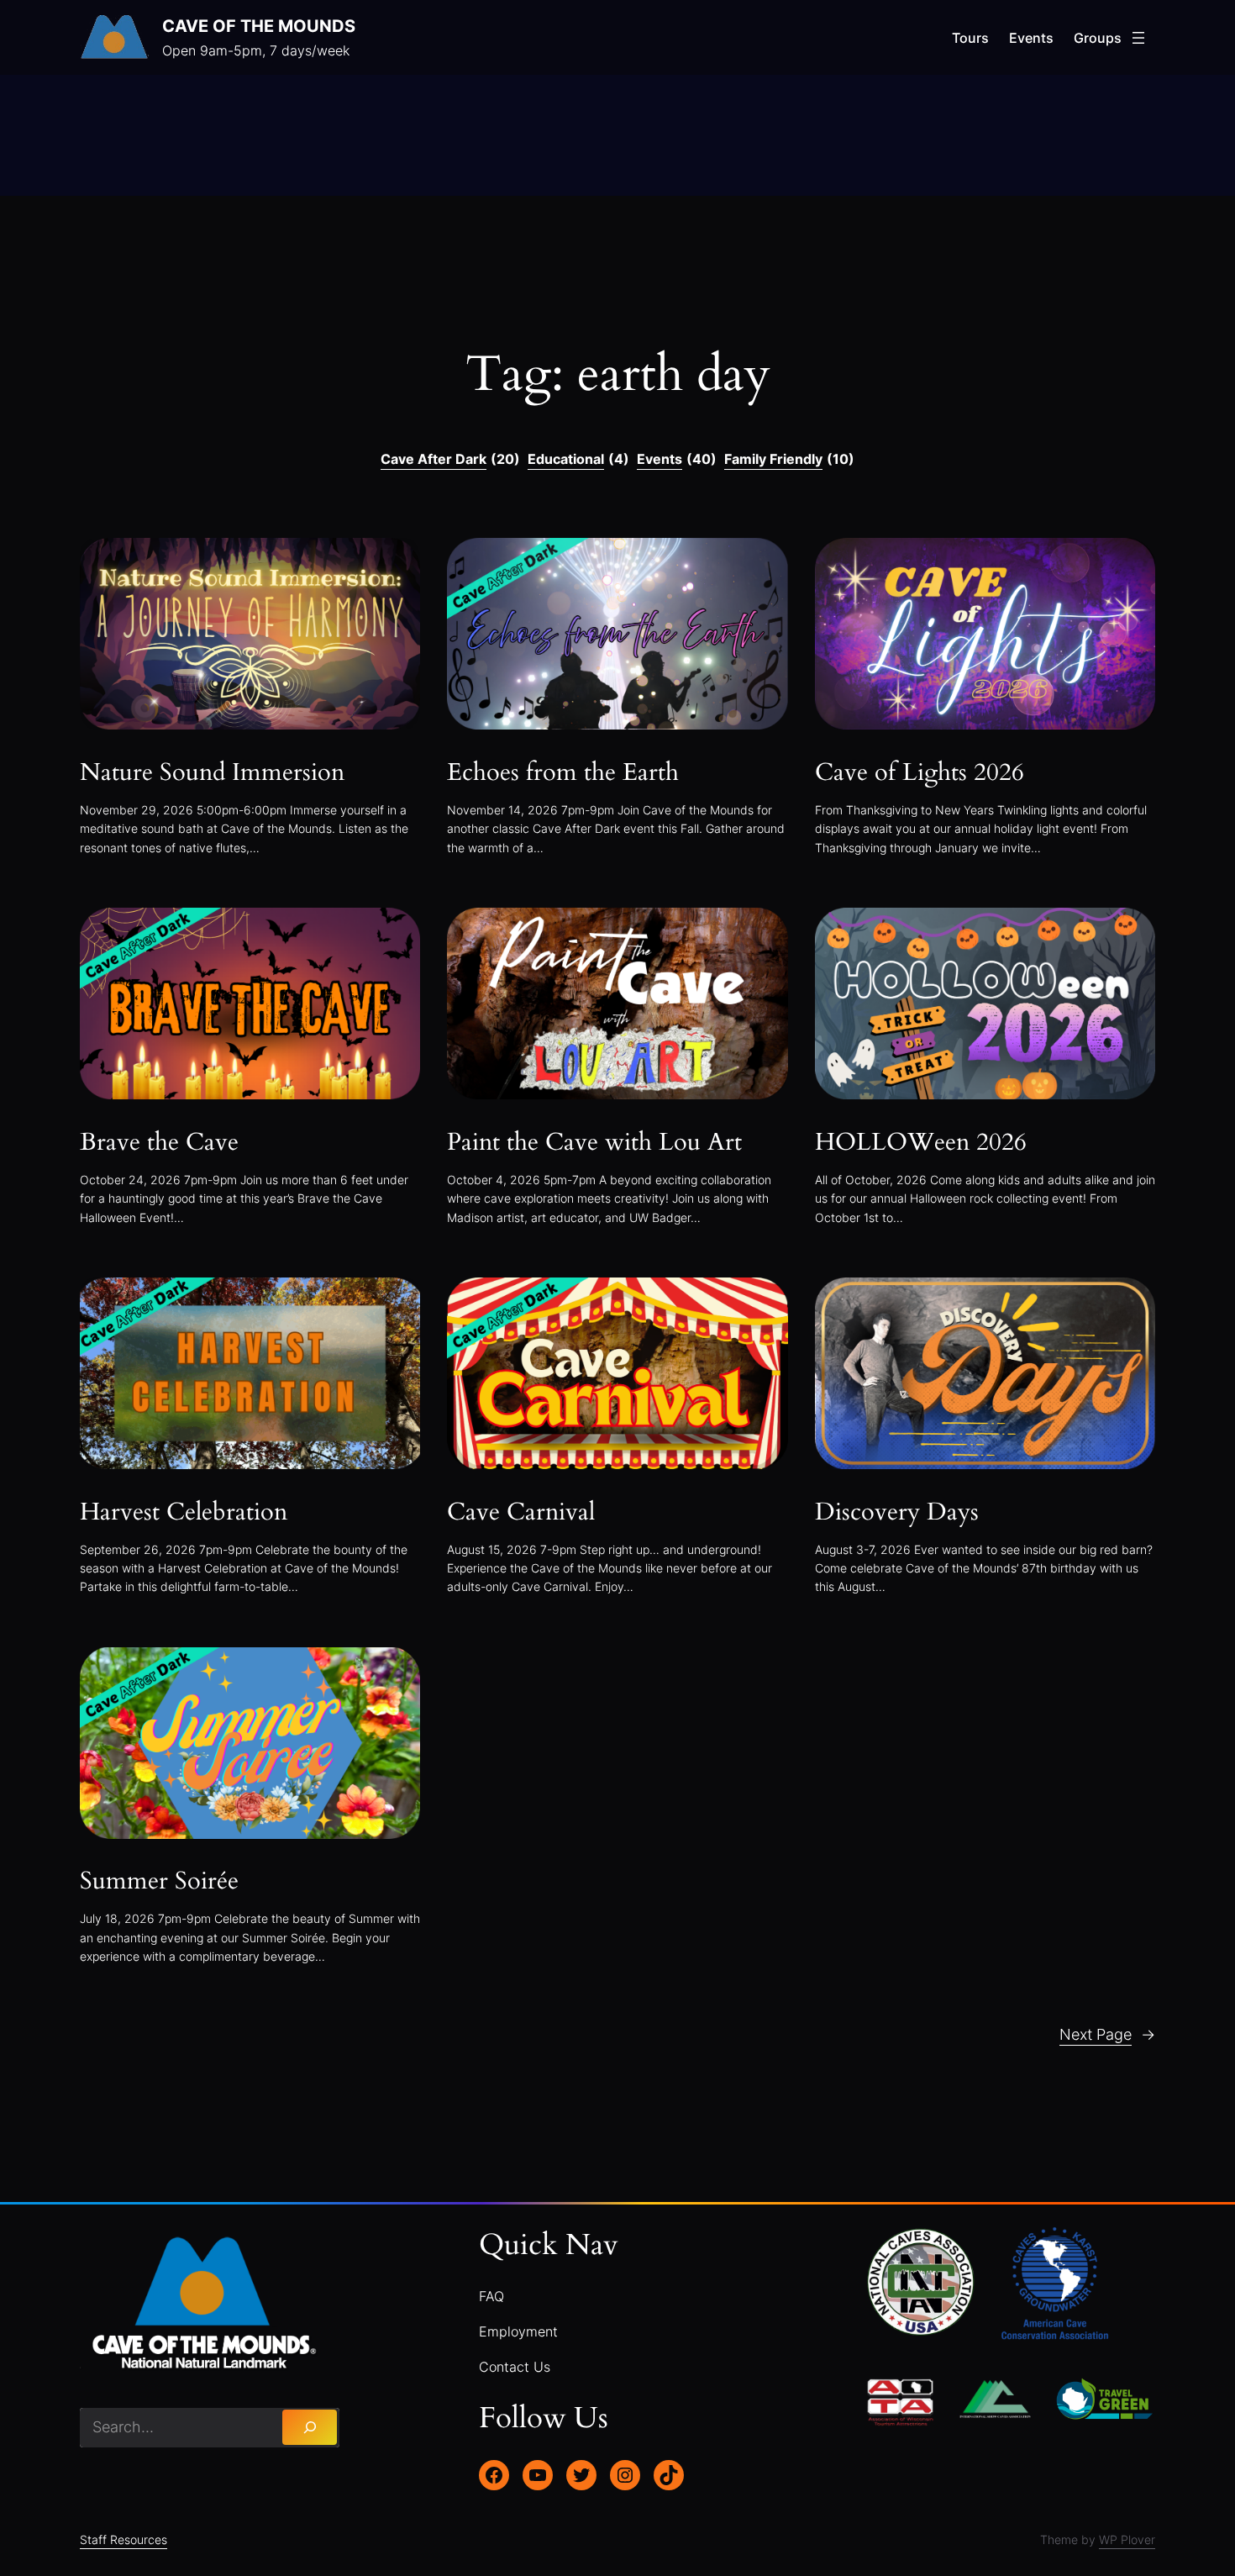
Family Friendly (789, 459)
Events (677, 459)
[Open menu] (1138, 38)
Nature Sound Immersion (212, 773)
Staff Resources (123, 2539)
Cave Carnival (521, 1513)
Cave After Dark (450, 459)
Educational (578, 459)
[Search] (310, 2427)
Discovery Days (897, 1513)
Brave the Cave (159, 1143)
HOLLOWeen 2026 (921, 1143)
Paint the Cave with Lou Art (594, 1143)
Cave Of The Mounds (259, 26)
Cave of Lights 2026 (920, 773)
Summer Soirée (159, 1882)
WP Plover (1127, 2539)
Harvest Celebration (184, 1513)
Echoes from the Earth (563, 773)
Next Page (1107, 2034)
